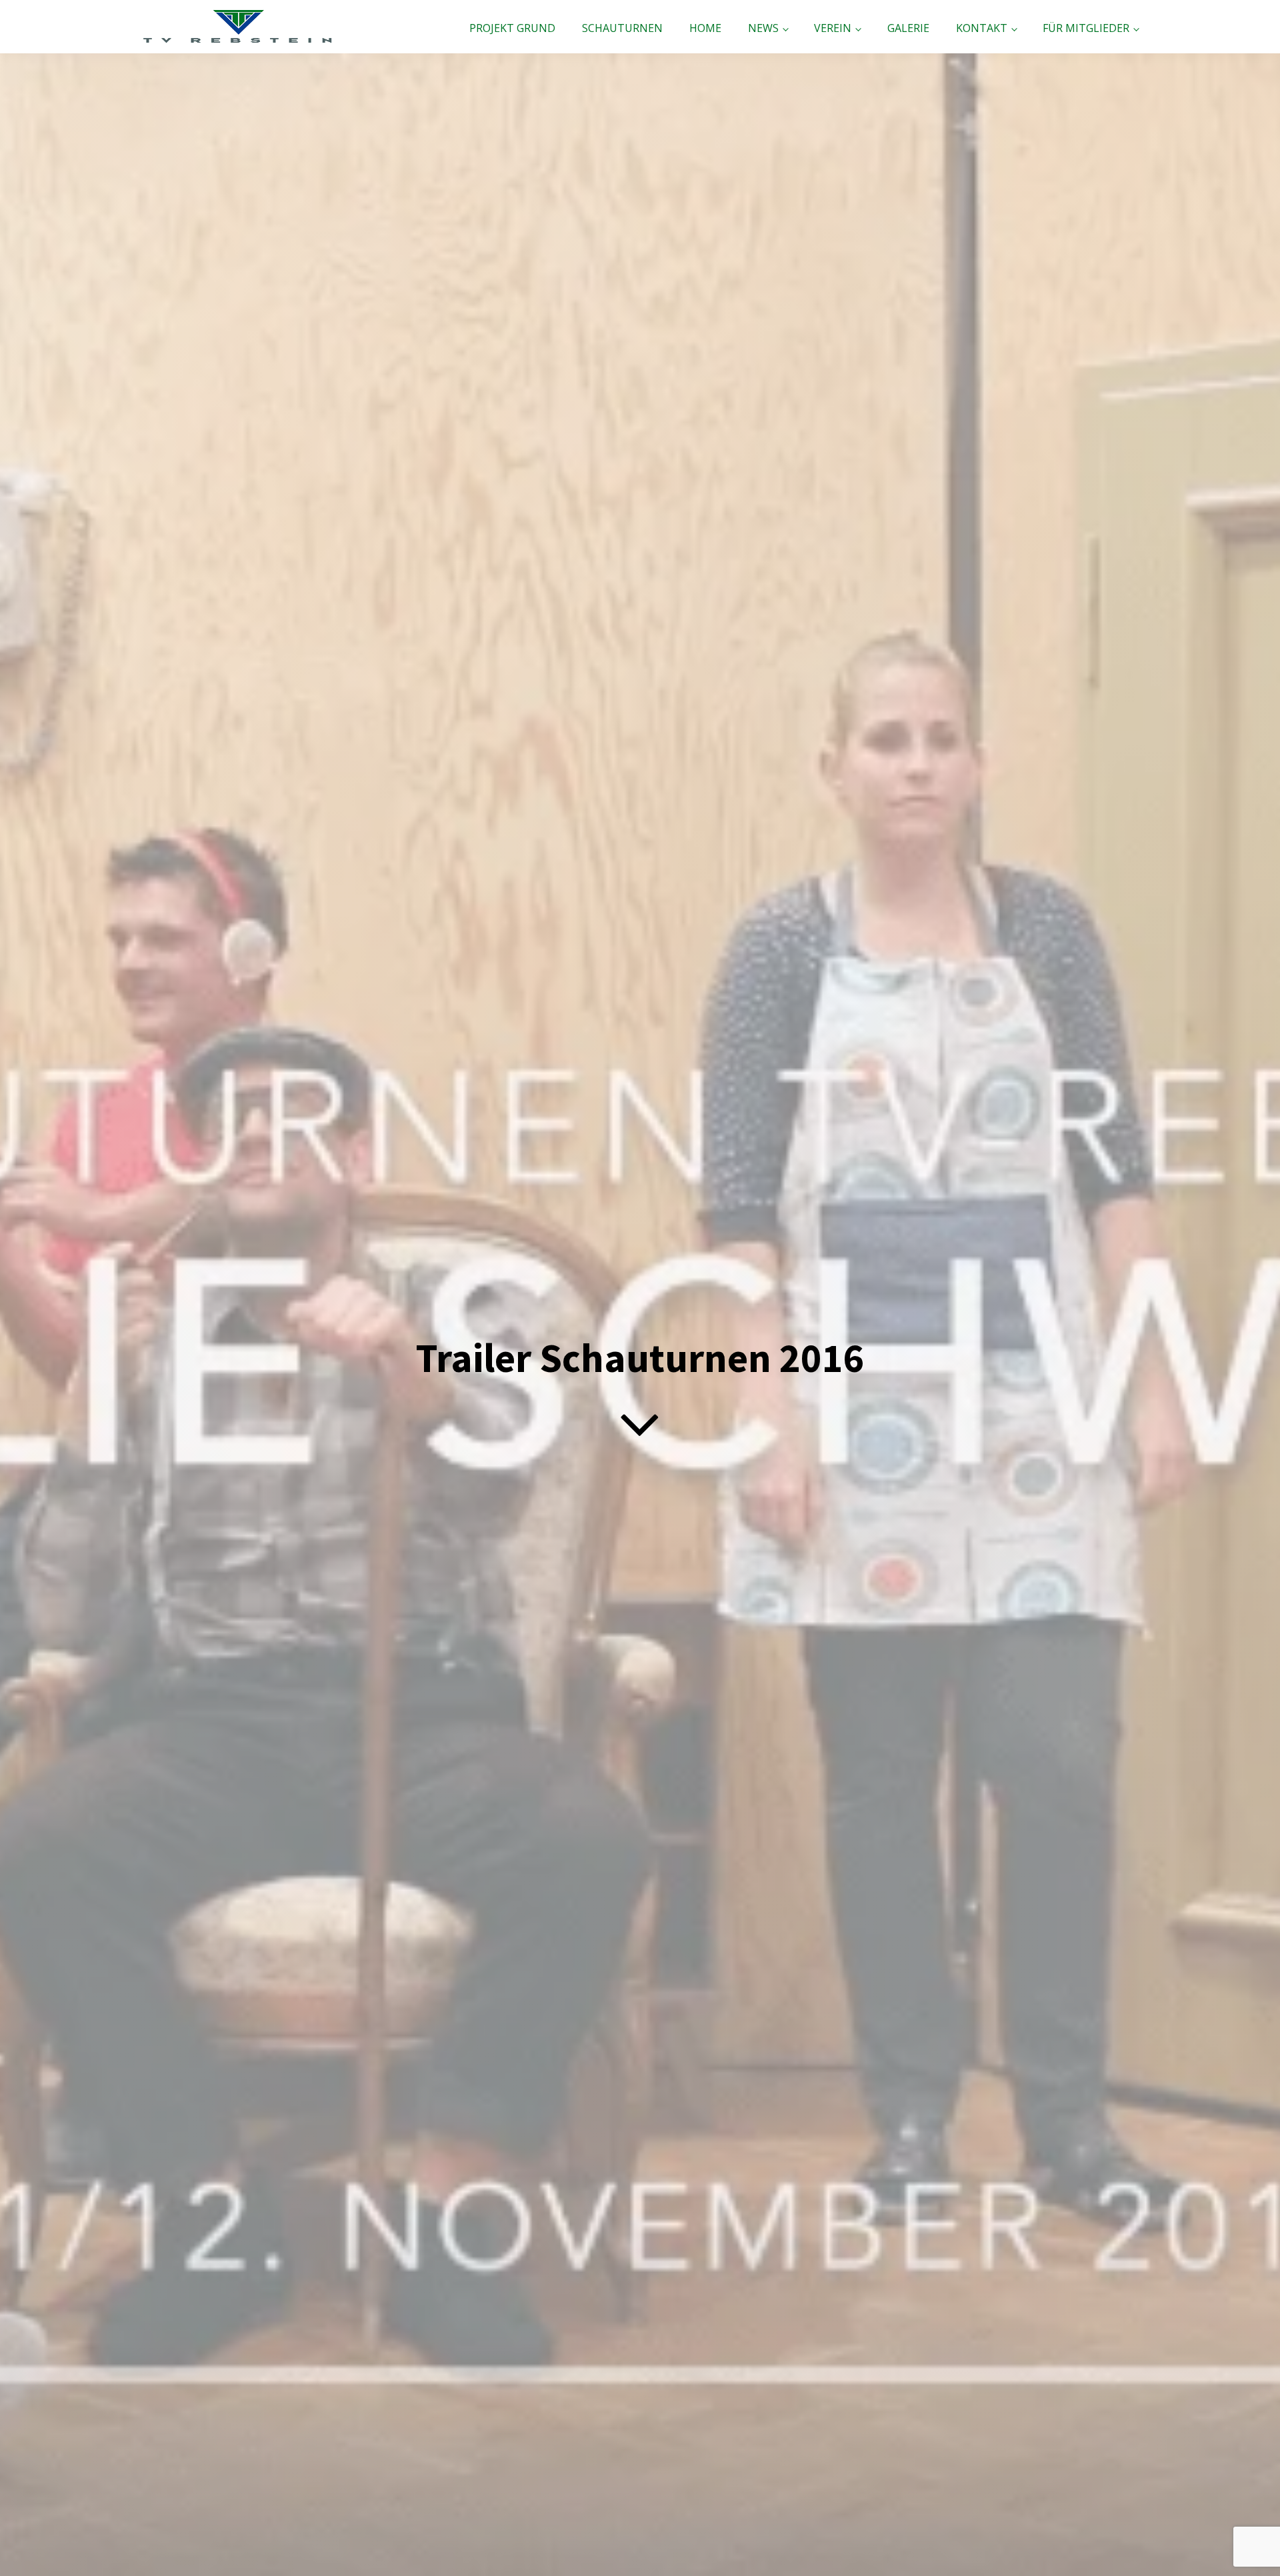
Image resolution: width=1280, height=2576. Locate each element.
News (763, 28)
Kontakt (982, 28)
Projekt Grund (512, 28)
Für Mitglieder (1086, 28)
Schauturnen (622, 28)
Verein (833, 28)
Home (705, 28)
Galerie (908, 28)
